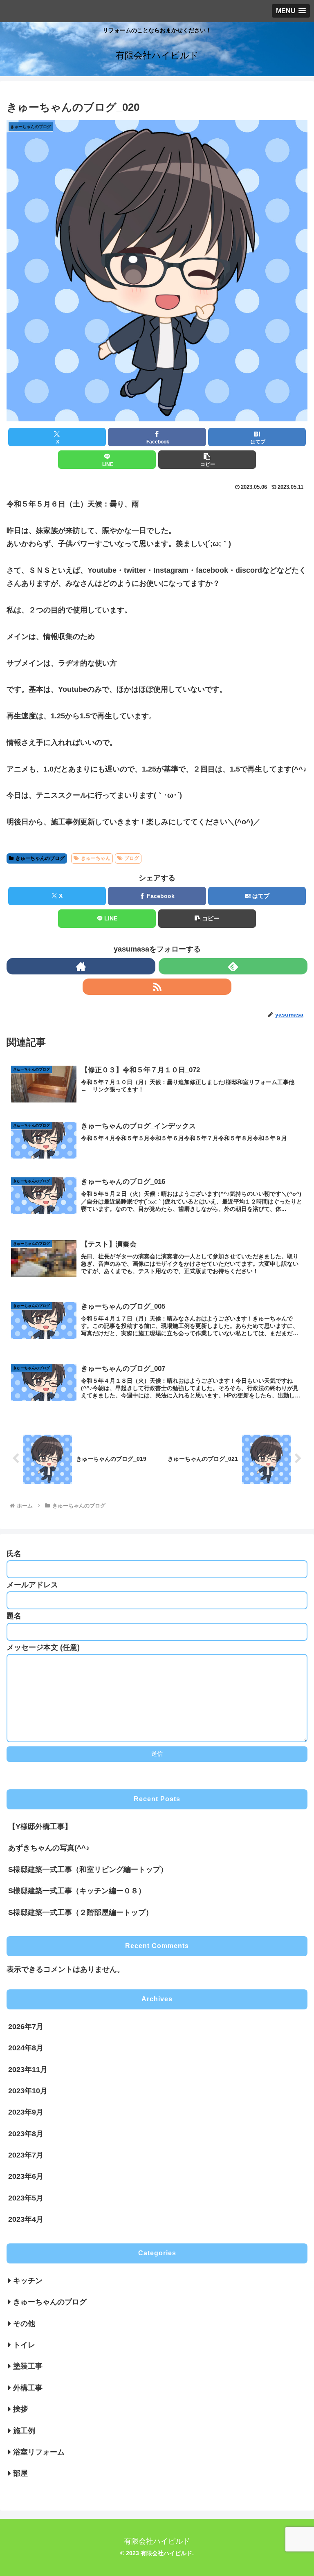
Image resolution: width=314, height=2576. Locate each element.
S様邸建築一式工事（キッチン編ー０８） (77, 1891)
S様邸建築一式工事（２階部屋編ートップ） (81, 1912)
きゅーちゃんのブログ (40, 858)
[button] (207, 460)
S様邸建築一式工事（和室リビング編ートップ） (88, 1870)
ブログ (132, 858)
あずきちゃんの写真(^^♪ (49, 1848)
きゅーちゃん (96, 858)
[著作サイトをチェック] (81, 966)
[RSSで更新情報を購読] (157, 987)
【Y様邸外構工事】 (40, 1827)
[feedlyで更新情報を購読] (233, 966)
